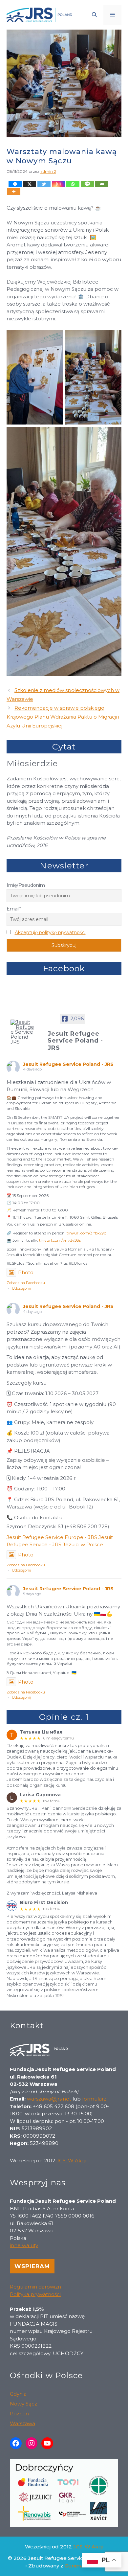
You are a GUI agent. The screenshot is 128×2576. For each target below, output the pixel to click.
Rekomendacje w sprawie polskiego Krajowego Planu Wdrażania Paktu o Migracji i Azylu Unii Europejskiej (63, 717)
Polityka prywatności (35, 2294)
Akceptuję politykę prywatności (50, 932)
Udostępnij (21, 1288)
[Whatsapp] (73, 184)
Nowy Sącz (23, 2404)
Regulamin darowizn (35, 2287)
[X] (30, 184)
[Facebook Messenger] (15, 184)
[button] (94, 15)
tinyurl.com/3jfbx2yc (86, 1233)
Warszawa (22, 2423)
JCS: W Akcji (71, 2161)
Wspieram (32, 2266)
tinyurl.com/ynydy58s (60, 1240)
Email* (14, 909)
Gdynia (18, 2394)
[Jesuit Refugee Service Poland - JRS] (23, 1032)
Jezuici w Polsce (83, 1544)
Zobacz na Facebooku (26, 1283)
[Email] (102, 184)
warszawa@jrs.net (49, 2099)
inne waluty (24, 2245)
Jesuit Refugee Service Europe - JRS (52, 1537)
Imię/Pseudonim (26, 885)
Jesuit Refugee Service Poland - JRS (68, 1064)
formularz (94, 2099)
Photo (26, 1272)
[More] (14, 192)
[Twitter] (44, 184)
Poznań (19, 2414)
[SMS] (87, 184)
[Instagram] (58, 184)
